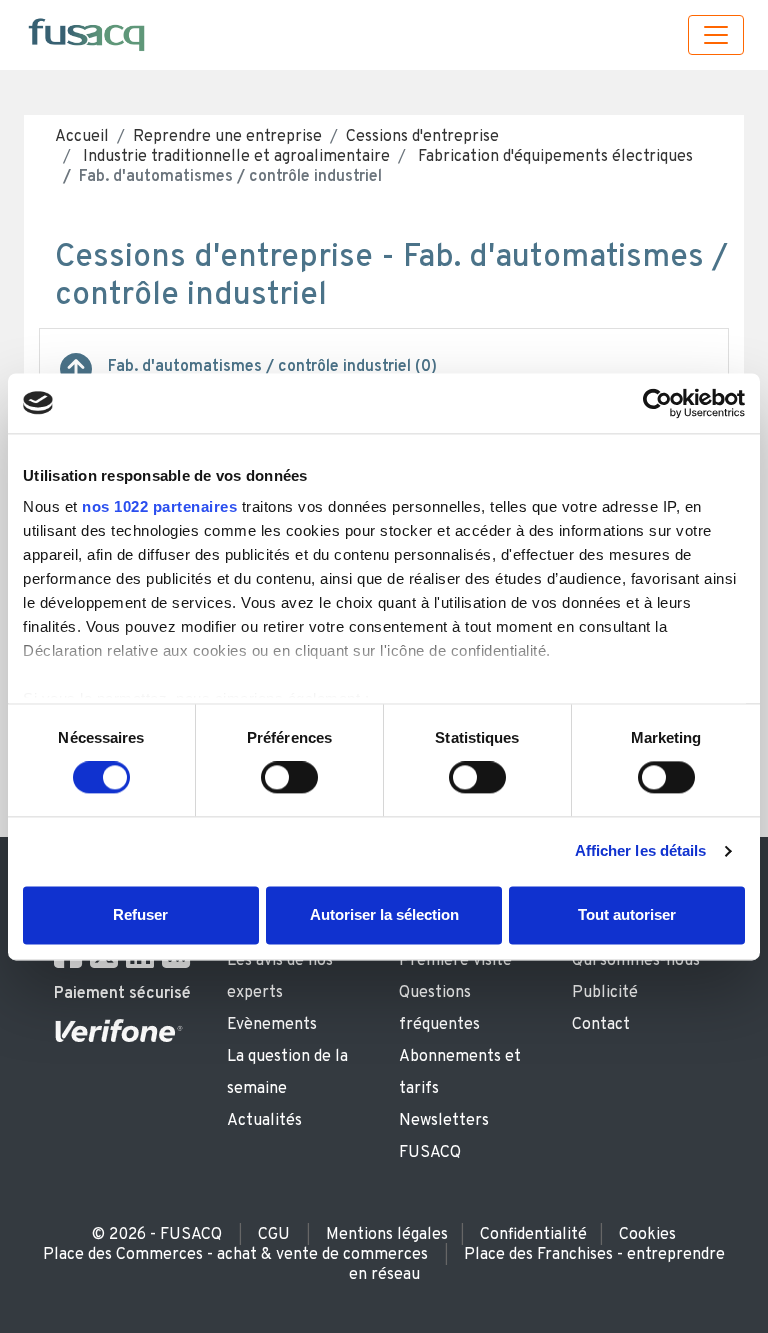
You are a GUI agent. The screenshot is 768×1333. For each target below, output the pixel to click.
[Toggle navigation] (716, 35)
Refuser (140, 914)
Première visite (455, 961)
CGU (274, 1235)
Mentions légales (387, 1235)
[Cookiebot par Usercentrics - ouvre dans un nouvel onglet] (657, 403)
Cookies (647, 1235)
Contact (601, 1025)
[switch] (289, 778)
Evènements (272, 1025)
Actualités (264, 1121)
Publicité (605, 993)
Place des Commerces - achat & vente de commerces (235, 1255)
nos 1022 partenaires (159, 506)
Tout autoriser (627, 914)
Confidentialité (533, 1235)
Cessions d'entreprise (422, 137)
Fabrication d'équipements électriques (553, 157)
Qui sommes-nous (636, 961)
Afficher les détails (641, 851)
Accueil (82, 137)
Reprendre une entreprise (227, 137)
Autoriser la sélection (384, 914)
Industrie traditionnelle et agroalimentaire (234, 157)
